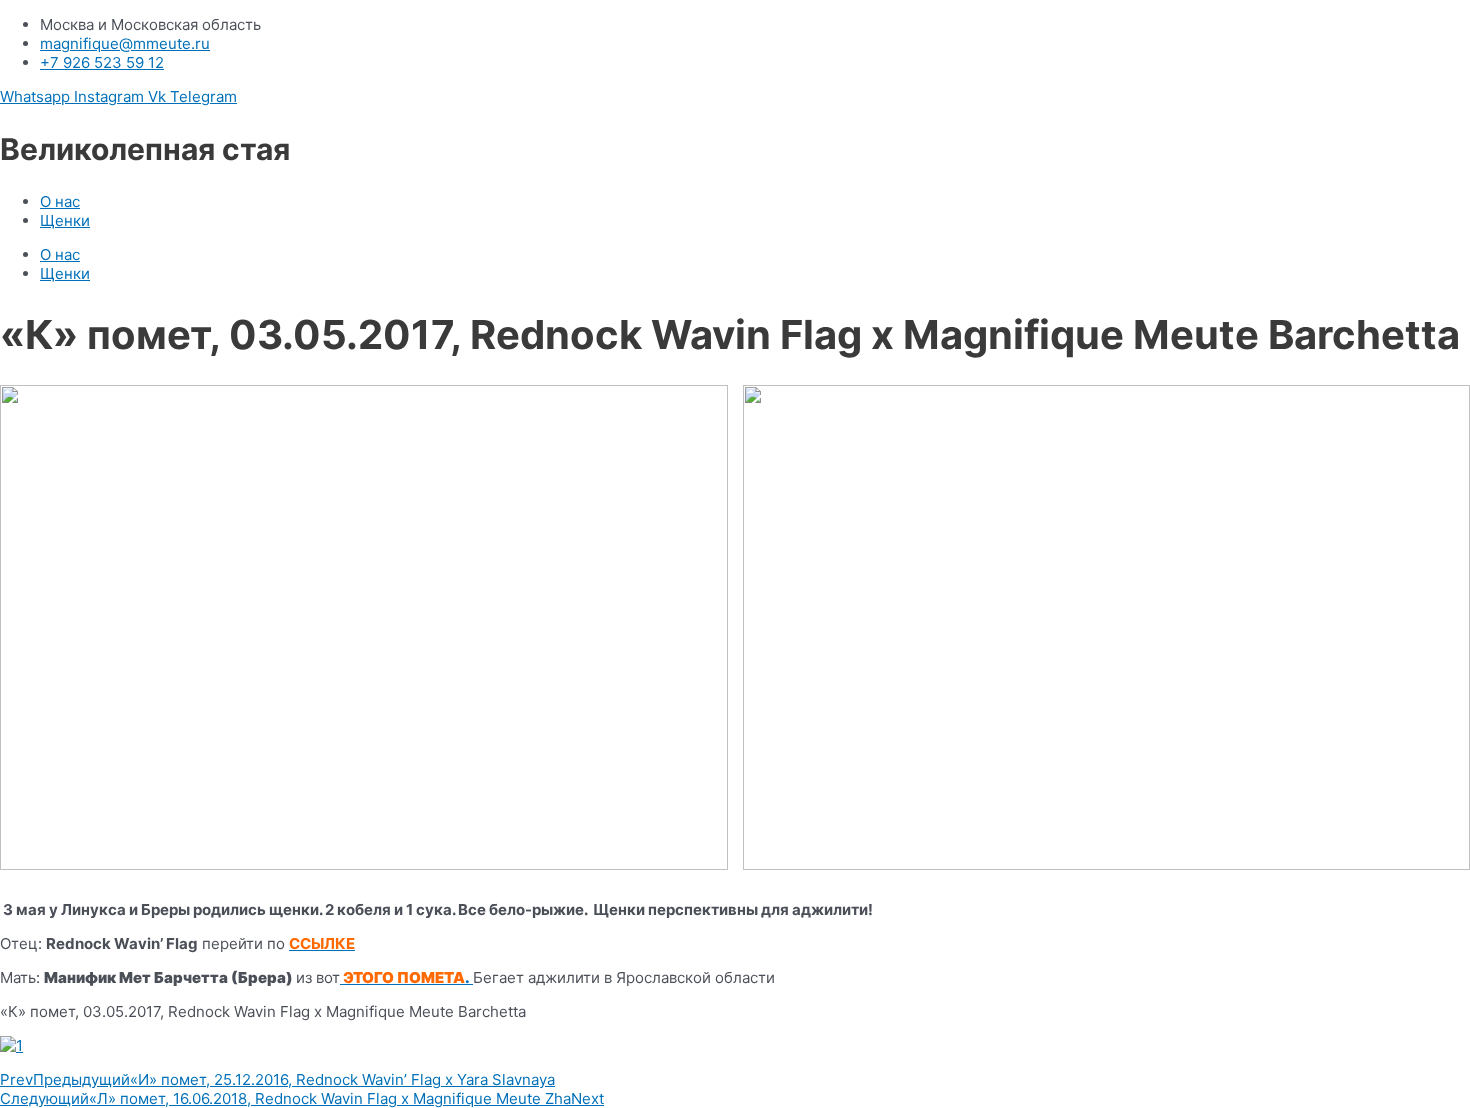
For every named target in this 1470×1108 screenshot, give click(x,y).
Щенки (65, 220)
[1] (735, 1045)
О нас (60, 201)
